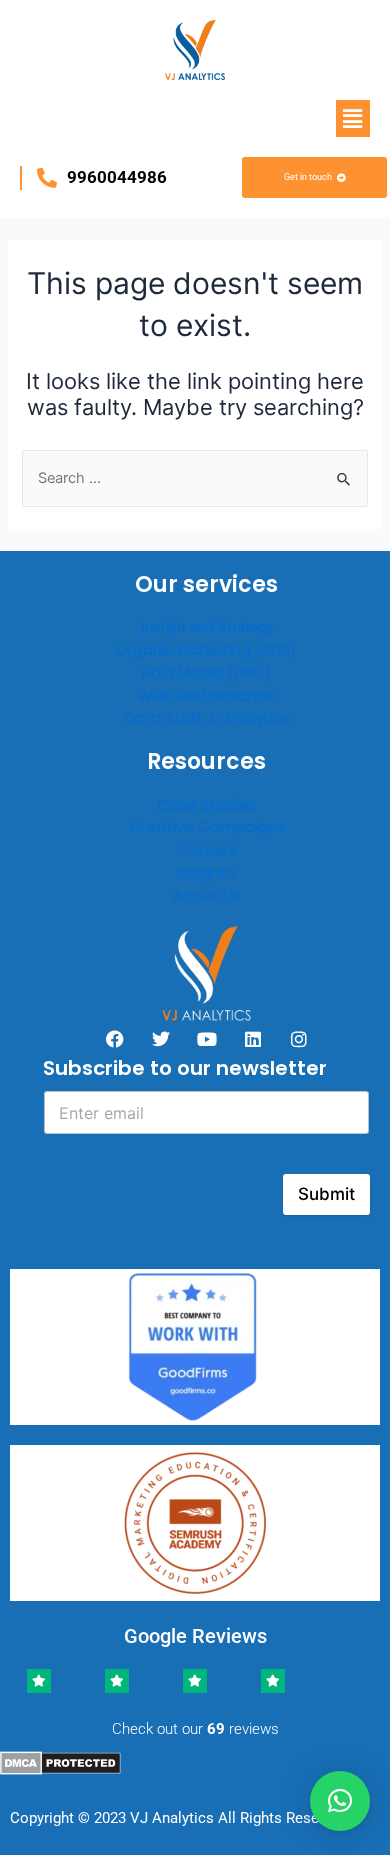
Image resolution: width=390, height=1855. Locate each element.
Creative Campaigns (207, 826)
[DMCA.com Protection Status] (60, 1762)
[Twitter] (161, 1039)
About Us (207, 895)
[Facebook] (115, 1039)
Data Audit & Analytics (207, 717)
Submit (326, 1194)
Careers (207, 849)
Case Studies (207, 804)
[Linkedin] (253, 1039)
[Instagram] (299, 1039)
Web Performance (206, 695)
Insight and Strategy (207, 627)
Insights (206, 872)
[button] (353, 118)
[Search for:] (194, 478)
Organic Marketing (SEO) (206, 649)
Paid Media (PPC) (206, 672)
